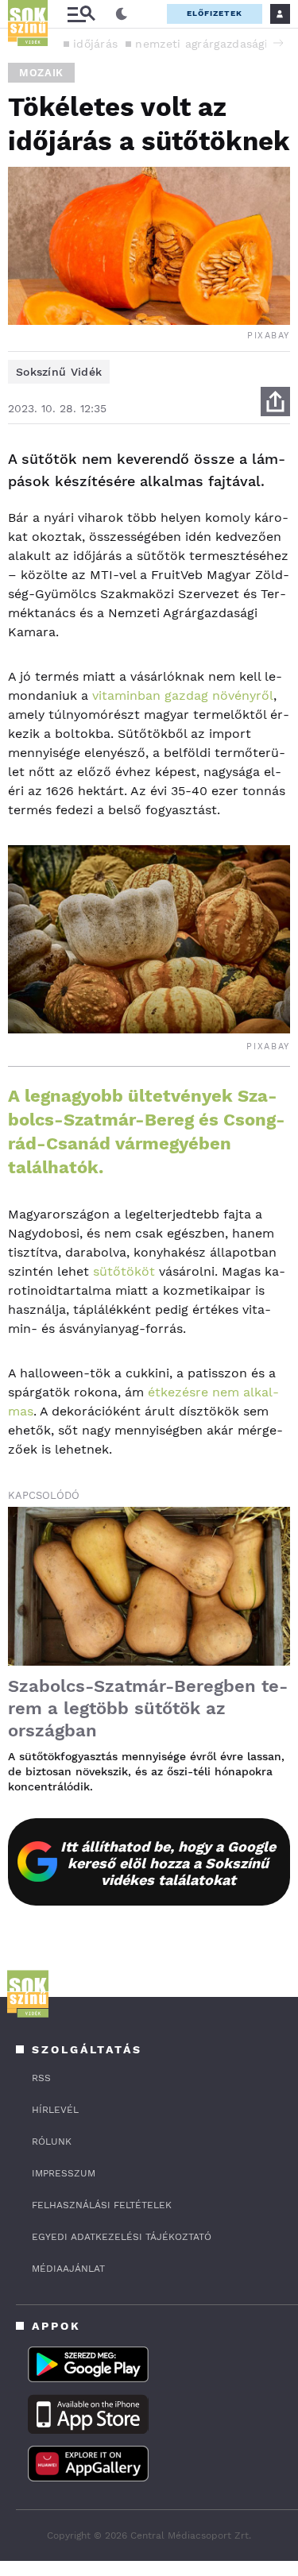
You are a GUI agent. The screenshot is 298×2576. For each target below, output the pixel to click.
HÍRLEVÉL (55, 2110)
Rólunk (52, 2142)
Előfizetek (215, 13)
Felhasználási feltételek (102, 2205)
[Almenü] (81, 14)
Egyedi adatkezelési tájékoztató (122, 2237)
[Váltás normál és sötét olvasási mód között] (122, 14)
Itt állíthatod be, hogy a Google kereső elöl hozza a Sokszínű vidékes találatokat (168, 1863)
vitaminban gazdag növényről (183, 695)
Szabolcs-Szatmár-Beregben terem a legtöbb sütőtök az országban (148, 1708)
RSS (41, 2078)
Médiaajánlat (68, 2269)
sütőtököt (124, 1271)
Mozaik (41, 73)
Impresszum (64, 2173)
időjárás (95, 44)
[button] (278, 43)
